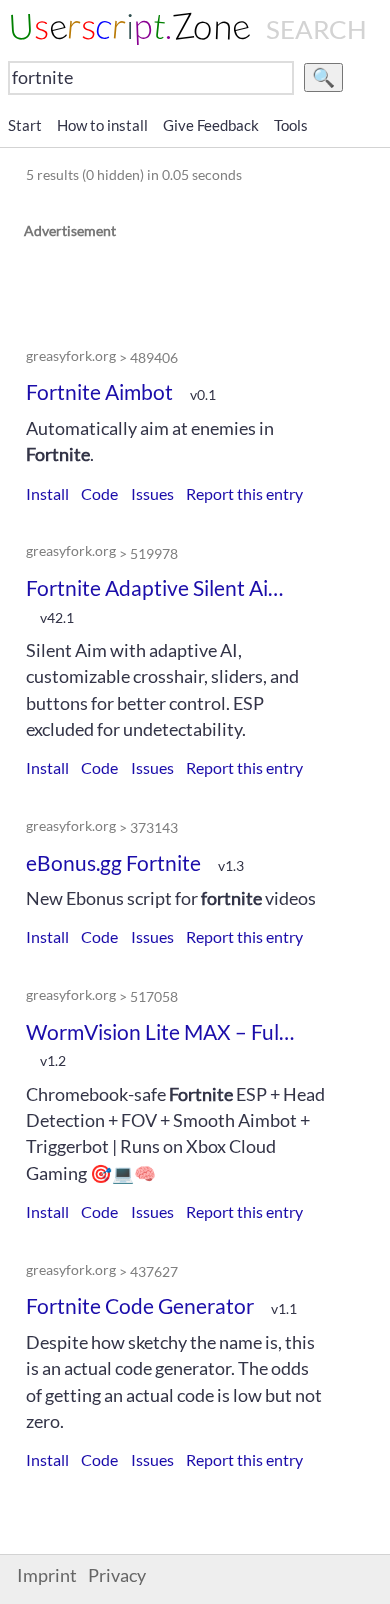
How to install (102, 125)
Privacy (117, 1575)
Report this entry (244, 493)
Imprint (47, 1575)
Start (25, 125)
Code (99, 493)
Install (47, 493)
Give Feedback (211, 125)
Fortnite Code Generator (140, 1305)
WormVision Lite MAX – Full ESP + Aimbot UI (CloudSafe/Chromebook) (161, 1031)
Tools (291, 125)
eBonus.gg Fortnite (113, 862)
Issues (152, 493)
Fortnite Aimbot (99, 391)
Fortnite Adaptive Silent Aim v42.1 (161, 587)
